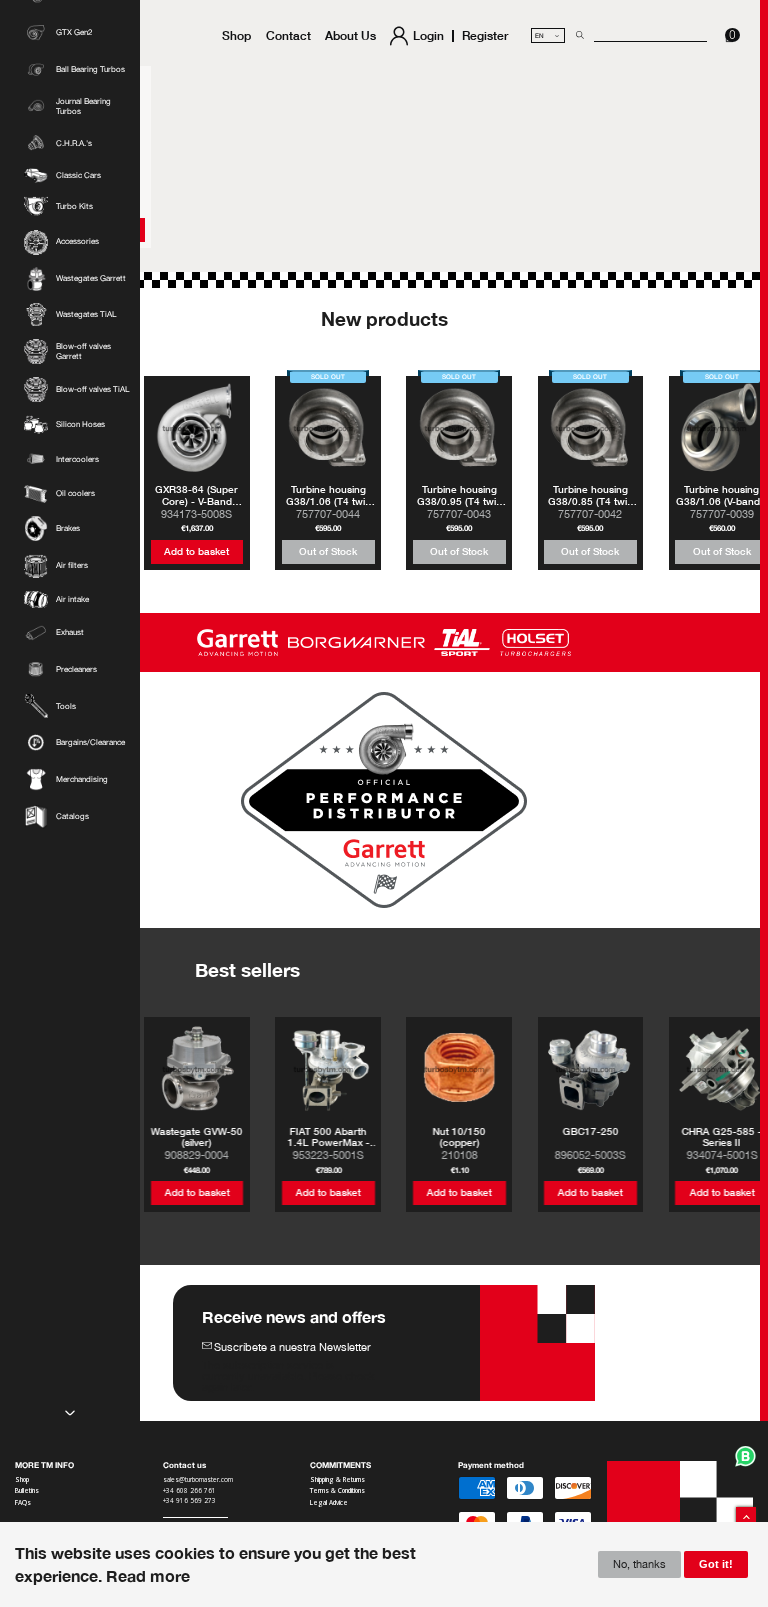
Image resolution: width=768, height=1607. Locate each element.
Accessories (77, 241)
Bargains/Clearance (90, 742)
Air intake (72, 599)
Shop (236, 35)
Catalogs (72, 816)
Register (485, 36)
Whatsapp (746, 1456)
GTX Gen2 (74, 32)
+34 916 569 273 (190, 1501)
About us (350, 35)
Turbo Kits (74, 206)
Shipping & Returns (337, 1480)
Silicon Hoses (80, 424)
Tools (66, 706)
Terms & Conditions (337, 1491)
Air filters (72, 565)
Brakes (68, 528)
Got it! (716, 1564)
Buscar (578, 35)
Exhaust (70, 632)
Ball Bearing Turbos (90, 69)
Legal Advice (329, 1503)
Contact (288, 35)
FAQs (23, 1503)
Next (70, 1413)
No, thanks (639, 1564)
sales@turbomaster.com (198, 1480)
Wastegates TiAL (86, 314)
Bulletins (27, 1491)
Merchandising (82, 779)
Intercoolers (77, 459)
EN (548, 35)
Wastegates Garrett (91, 278)
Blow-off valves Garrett (83, 351)
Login (428, 36)
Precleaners (76, 669)
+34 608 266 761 (189, 1491)
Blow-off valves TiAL (92, 389)
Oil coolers (75, 493)
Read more (148, 1575)
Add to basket (196, 551)
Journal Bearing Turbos (83, 106)
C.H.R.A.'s (74, 143)
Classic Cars (78, 175)
